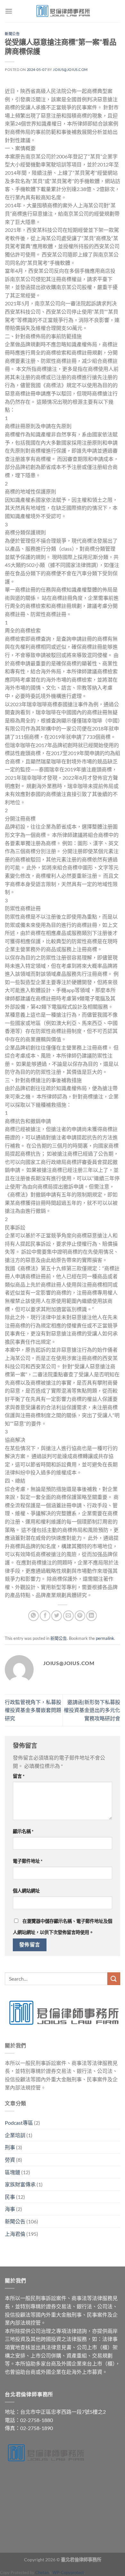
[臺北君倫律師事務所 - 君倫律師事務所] (63, 11)
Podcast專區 (19, 2123)
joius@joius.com (70, 69)
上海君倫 (15, 2234)
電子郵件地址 (28, 1861)
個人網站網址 (26, 1891)
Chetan (42, 2572)
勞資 (10, 2160)
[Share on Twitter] (57, 1616)
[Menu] (9, 11)
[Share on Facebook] (45, 1616)
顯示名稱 (23, 1831)
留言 (19, 1776)
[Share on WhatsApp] (33, 1616)
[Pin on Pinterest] (80, 1616)
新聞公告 (12, 34)
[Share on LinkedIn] (92, 1616)
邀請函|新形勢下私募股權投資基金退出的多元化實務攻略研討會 (92, 1710)
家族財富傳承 (20, 2184)
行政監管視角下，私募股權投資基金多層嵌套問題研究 (33, 1710)
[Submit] (114, 1979)
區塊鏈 (13, 2172)
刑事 (10, 2147)
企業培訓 (15, 2135)
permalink (105, 1638)
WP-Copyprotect (68, 2572)
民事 (10, 2197)
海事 (10, 2209)
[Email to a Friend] (68, 1616)
